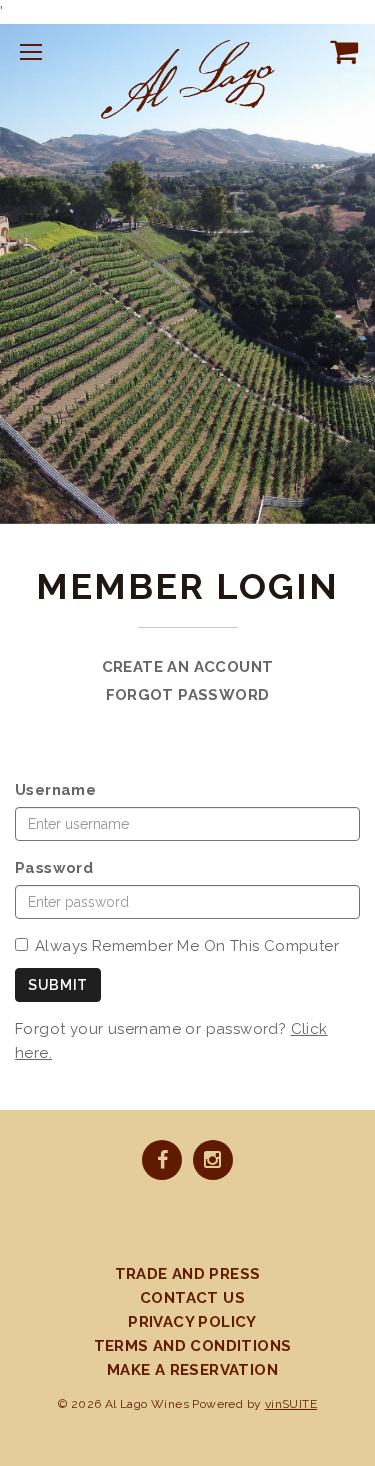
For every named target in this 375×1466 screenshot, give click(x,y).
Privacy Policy (192, 1322)
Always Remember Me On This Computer (187, 946)
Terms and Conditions (193, 1346)
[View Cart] (340, 51)
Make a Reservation (192, 1370)
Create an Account (188, 667)
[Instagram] (213, 1162)
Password (54, 868)
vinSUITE (291, 1404)
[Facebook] (162, 1162)
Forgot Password (188, 695)
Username (55, 790)
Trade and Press (188, 1274)
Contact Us (192, 1298)
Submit (58, 985)
